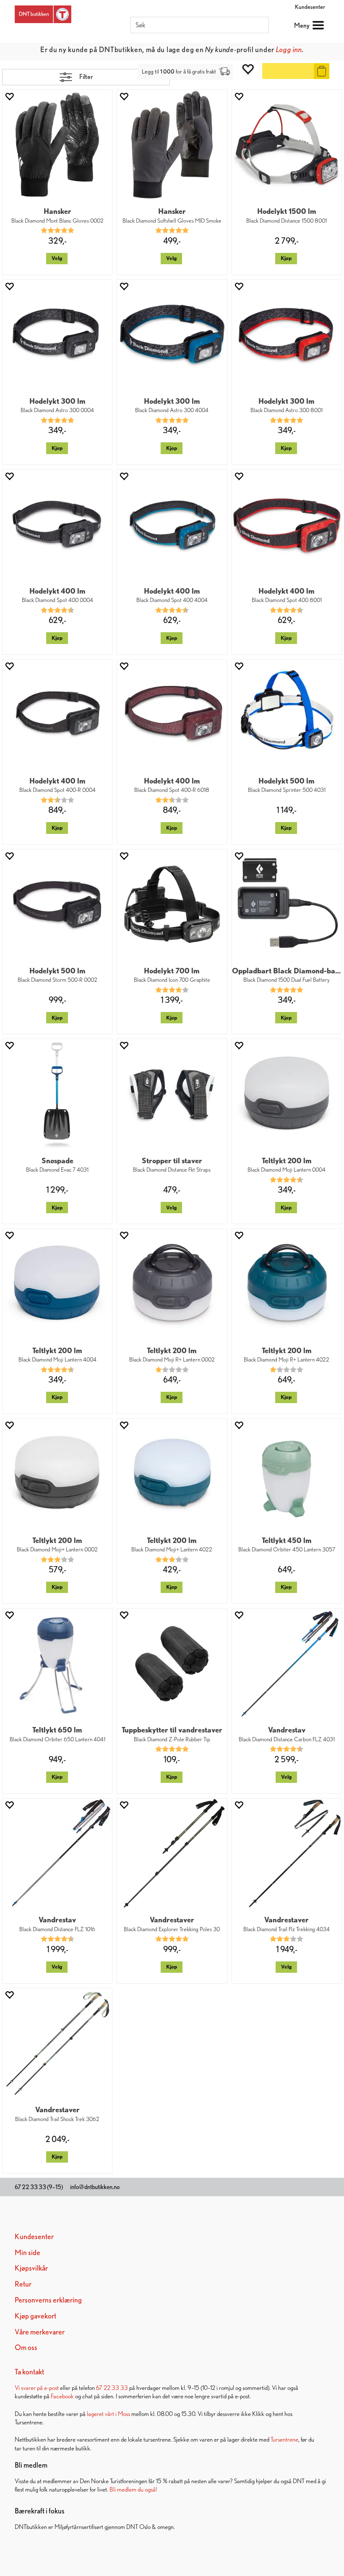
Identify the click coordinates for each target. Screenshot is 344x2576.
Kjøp (286, 258)
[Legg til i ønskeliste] (9, 96)
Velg (57, 258)
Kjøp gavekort (35, 2316)
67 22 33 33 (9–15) (39, 2187)
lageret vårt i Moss (108, 2414)
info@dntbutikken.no (95, 2187)
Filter (86, 77)
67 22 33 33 (112, 2388)
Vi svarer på (29, 2388)
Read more (248, 49)
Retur (23, 2284)
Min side (27, 2252)
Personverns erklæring (48, 2300)
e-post (51, 2388)
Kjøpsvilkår (31, 2268)
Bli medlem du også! (133, 2489)
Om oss (26, 2347)
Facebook (62, 2396)
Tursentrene (284, 2439)
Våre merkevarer (40, 2332)
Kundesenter (310, 7)
